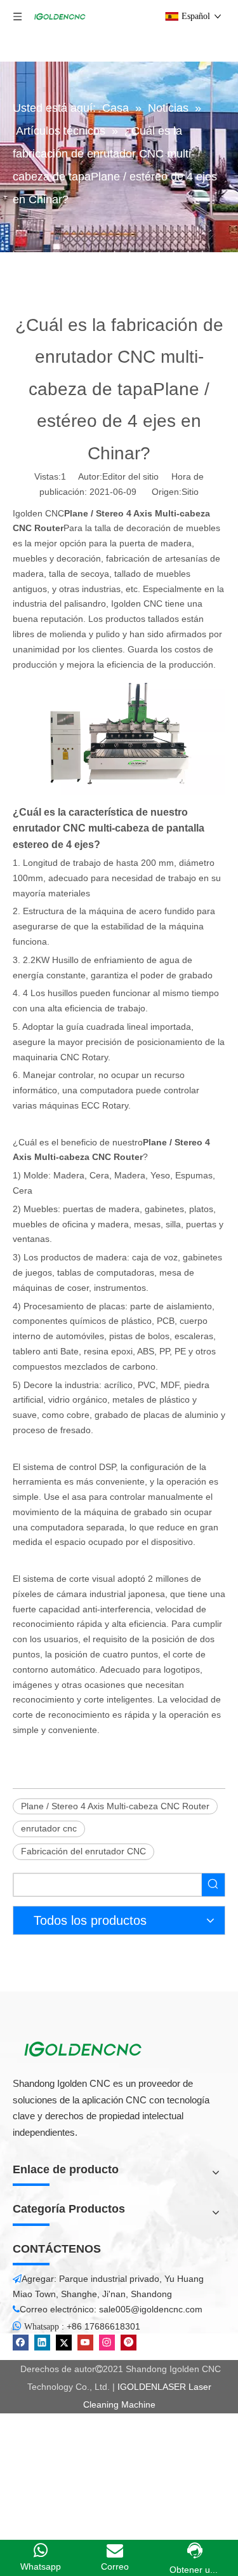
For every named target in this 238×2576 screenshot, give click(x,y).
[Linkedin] (42, 2343)
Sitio (190, 492)
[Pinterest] (129, 2343)
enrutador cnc (49, 1828)
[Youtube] (85, 2343)
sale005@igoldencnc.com (151, 2309)
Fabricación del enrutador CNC (83, 1851)
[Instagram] (107, 2343)
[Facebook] (21, 2343)
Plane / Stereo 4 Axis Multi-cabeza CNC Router (115, 1806)
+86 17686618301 (103, 2326)
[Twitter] (64, 2343)
